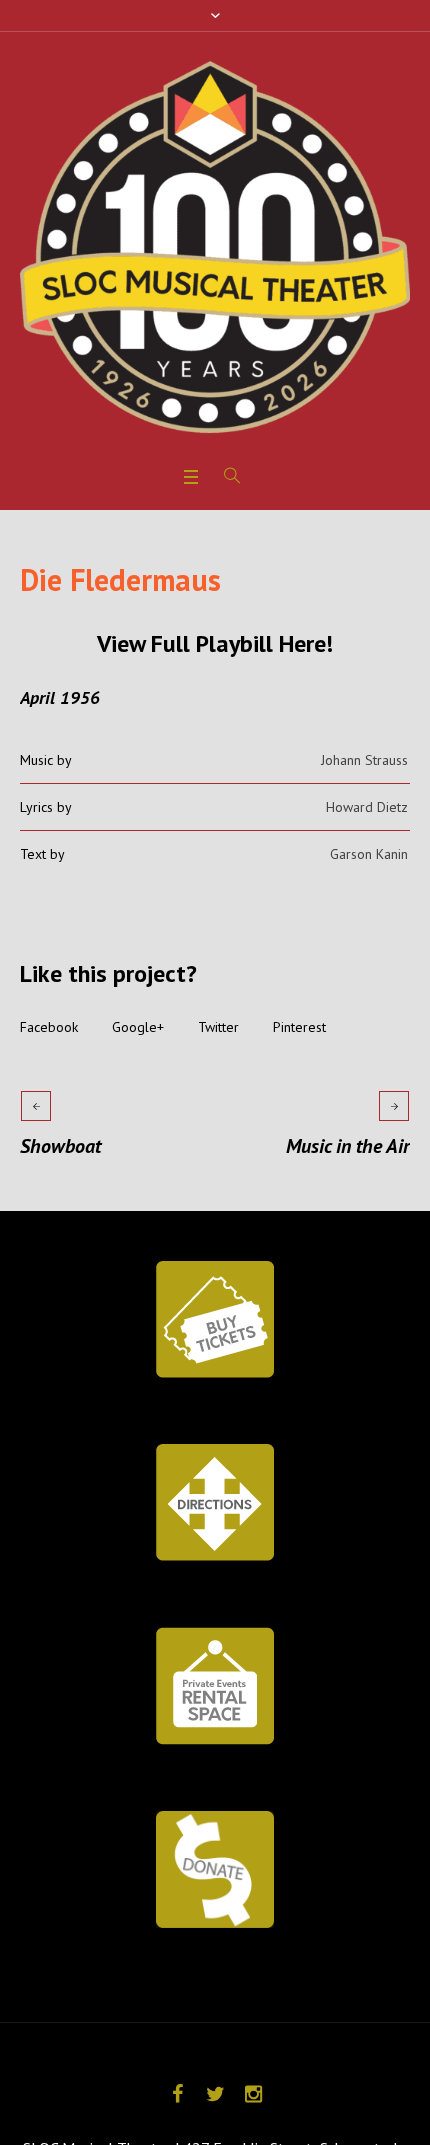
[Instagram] (253, 2094)
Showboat (60, 1146)
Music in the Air (348, 1146)
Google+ (138, 1027)
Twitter (218, 1027)
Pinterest (299, 1027)
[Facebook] (177, 2094)
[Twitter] (215, 2094)
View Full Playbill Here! (215, 643)
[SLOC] (215, 247)
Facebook (49, 1027)
